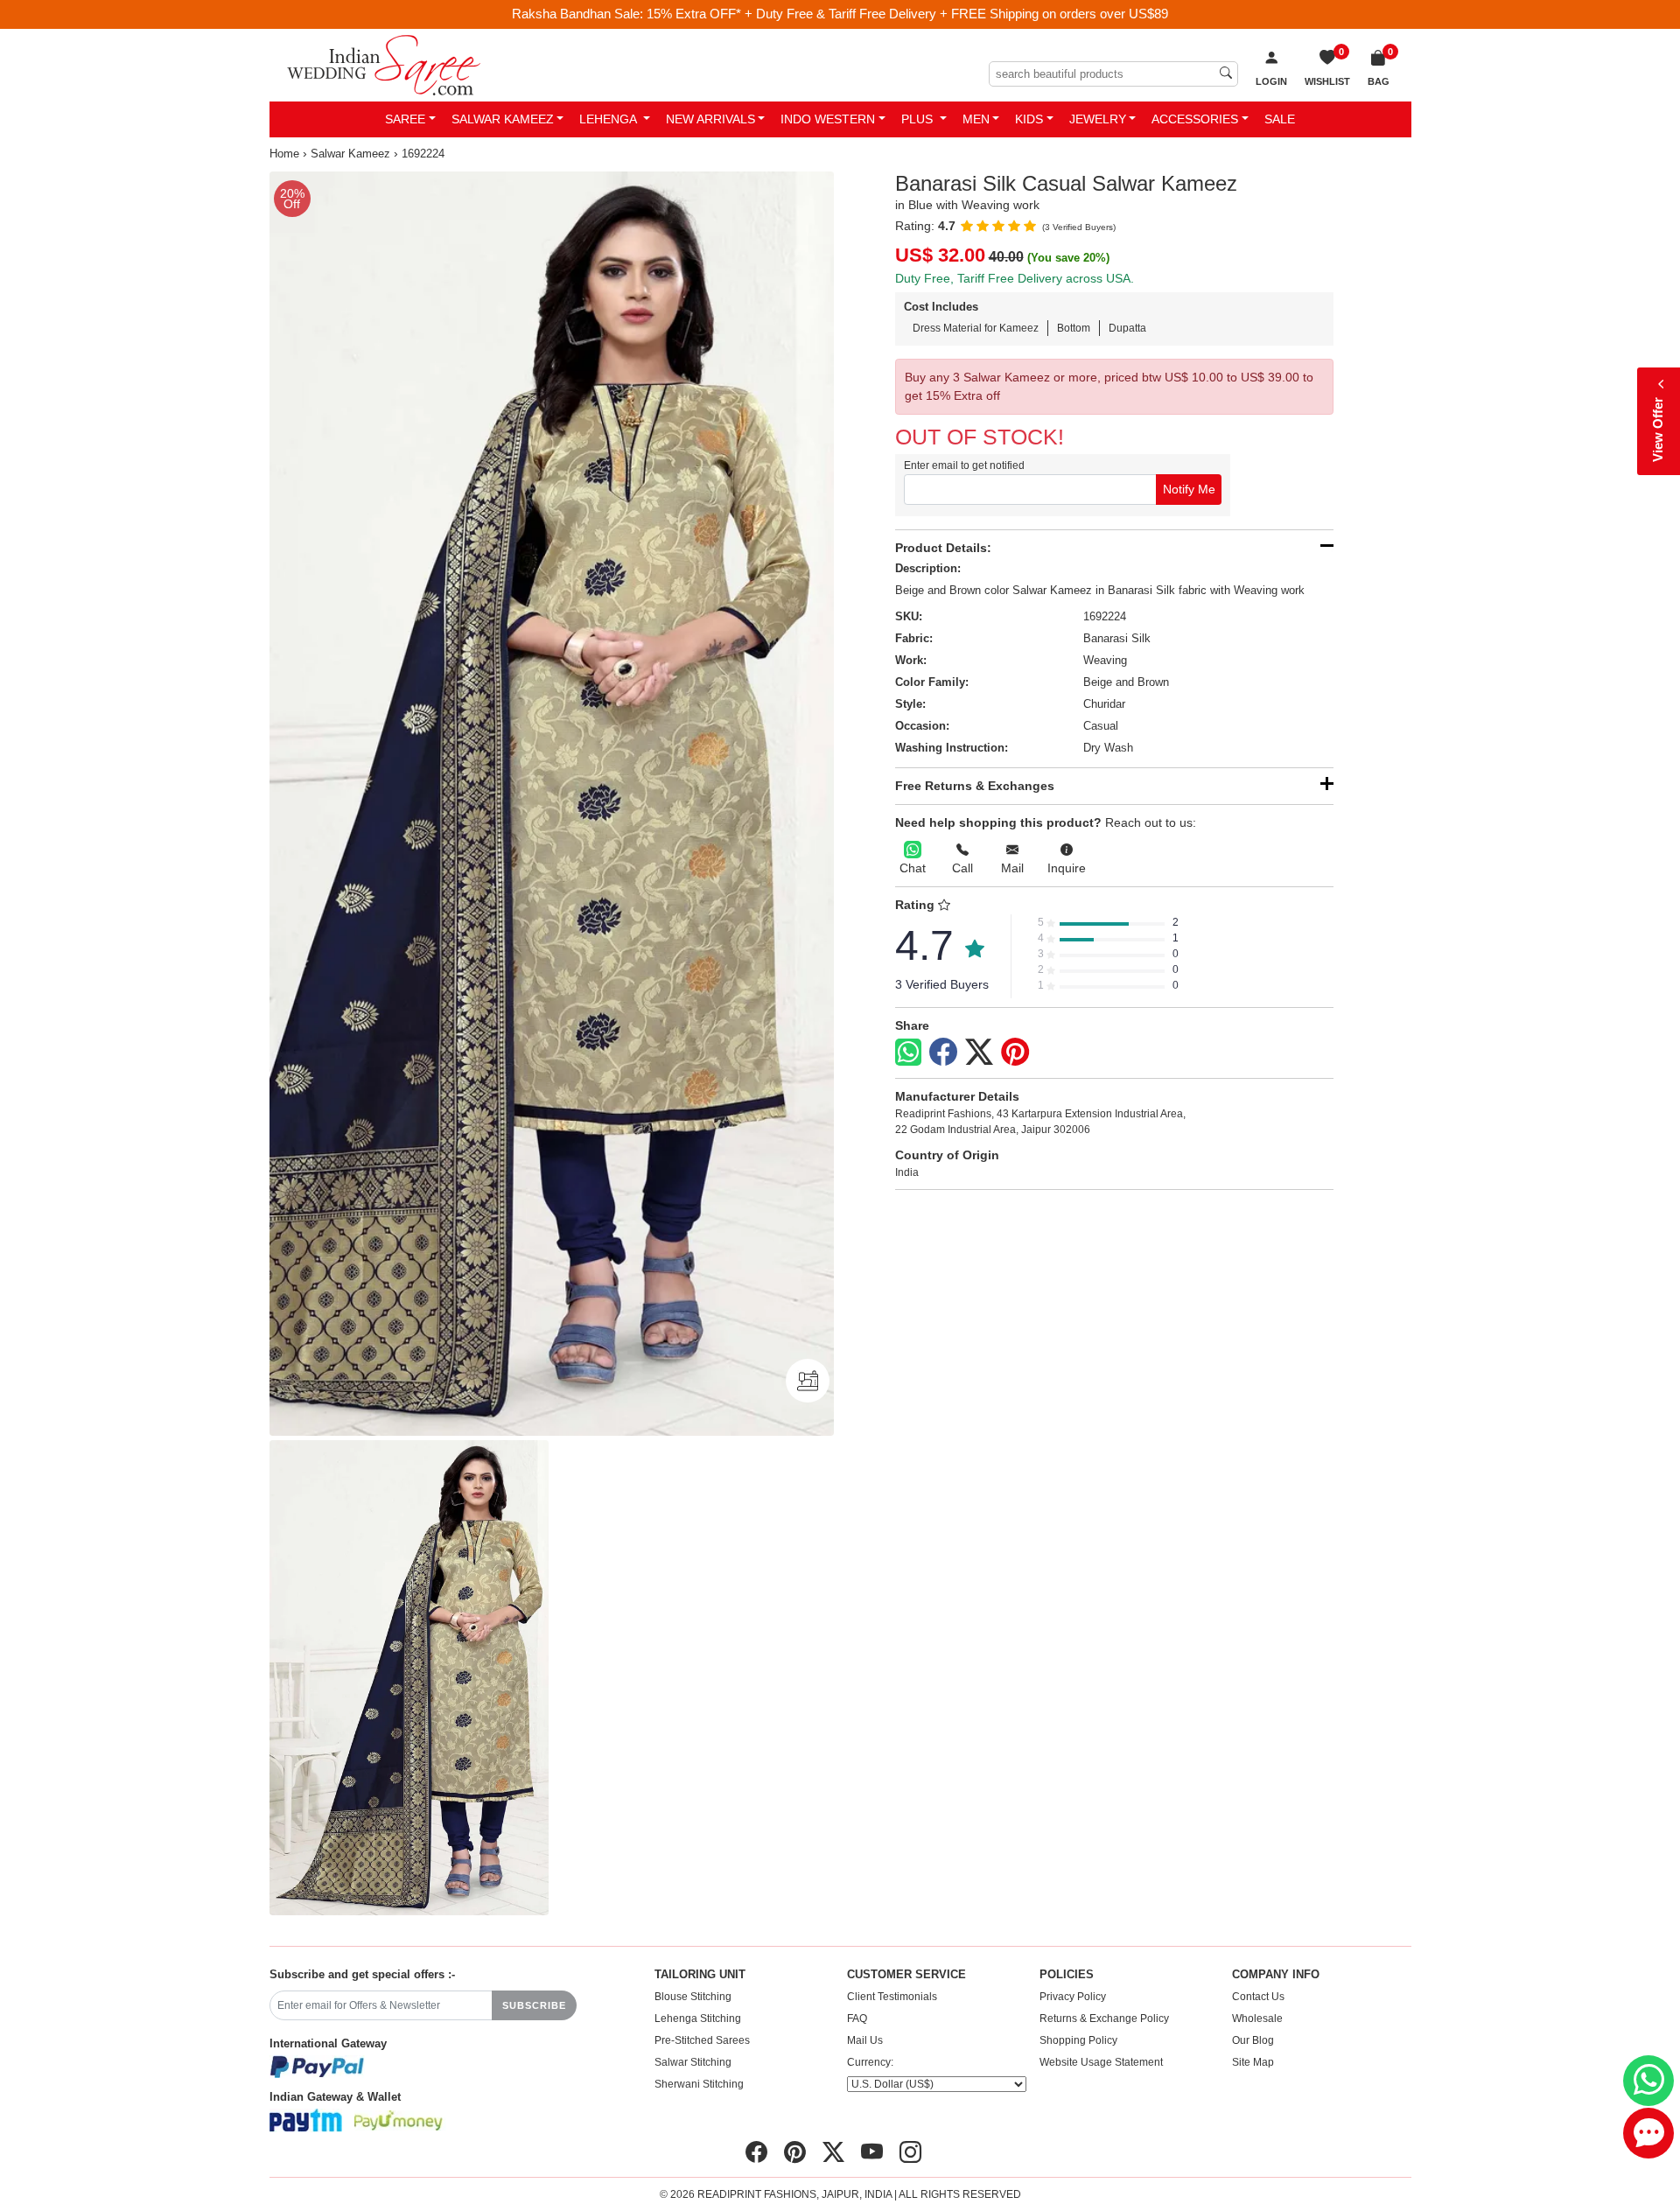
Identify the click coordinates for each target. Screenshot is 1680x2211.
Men (976, 119)
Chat (913, 868)
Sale (1280, 119)
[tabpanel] (552, 804)
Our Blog (1253, 2040)
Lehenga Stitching (698, 2019)
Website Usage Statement (1101, 2062)
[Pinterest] (1015, 1053)
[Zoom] (552, 804)
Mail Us (865, 2040)
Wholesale (1257, 2019)
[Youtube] (872, 2152)
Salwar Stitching (693, 2062)
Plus (919, 119)
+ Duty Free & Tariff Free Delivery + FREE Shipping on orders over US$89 (956, 14)
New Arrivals (710, 119)
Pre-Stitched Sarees (702, 2040)
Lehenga (609, 119)
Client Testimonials (892, 1997)
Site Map (1253, 2062)
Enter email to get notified (964, 465)
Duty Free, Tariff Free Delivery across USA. (1015, 278)
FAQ (857, 2019)
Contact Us (1258, 1997)
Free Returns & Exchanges (975, 786)
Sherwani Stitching (699, 2084)
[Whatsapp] (908, 1052)
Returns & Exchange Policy (1104, 2019)
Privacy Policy (1073, 1997)
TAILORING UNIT (700, 1975)
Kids (1029, 119)
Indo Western (828, 119)
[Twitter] (979, 1053)
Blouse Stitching (693, 1997)
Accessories (1195, 119)
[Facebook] (943, 1053)
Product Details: (943, 548)
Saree (405, 119)
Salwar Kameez (503, 119)
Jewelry (1098, 119)
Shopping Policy (1078, 2040)
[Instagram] (910, 2152)
